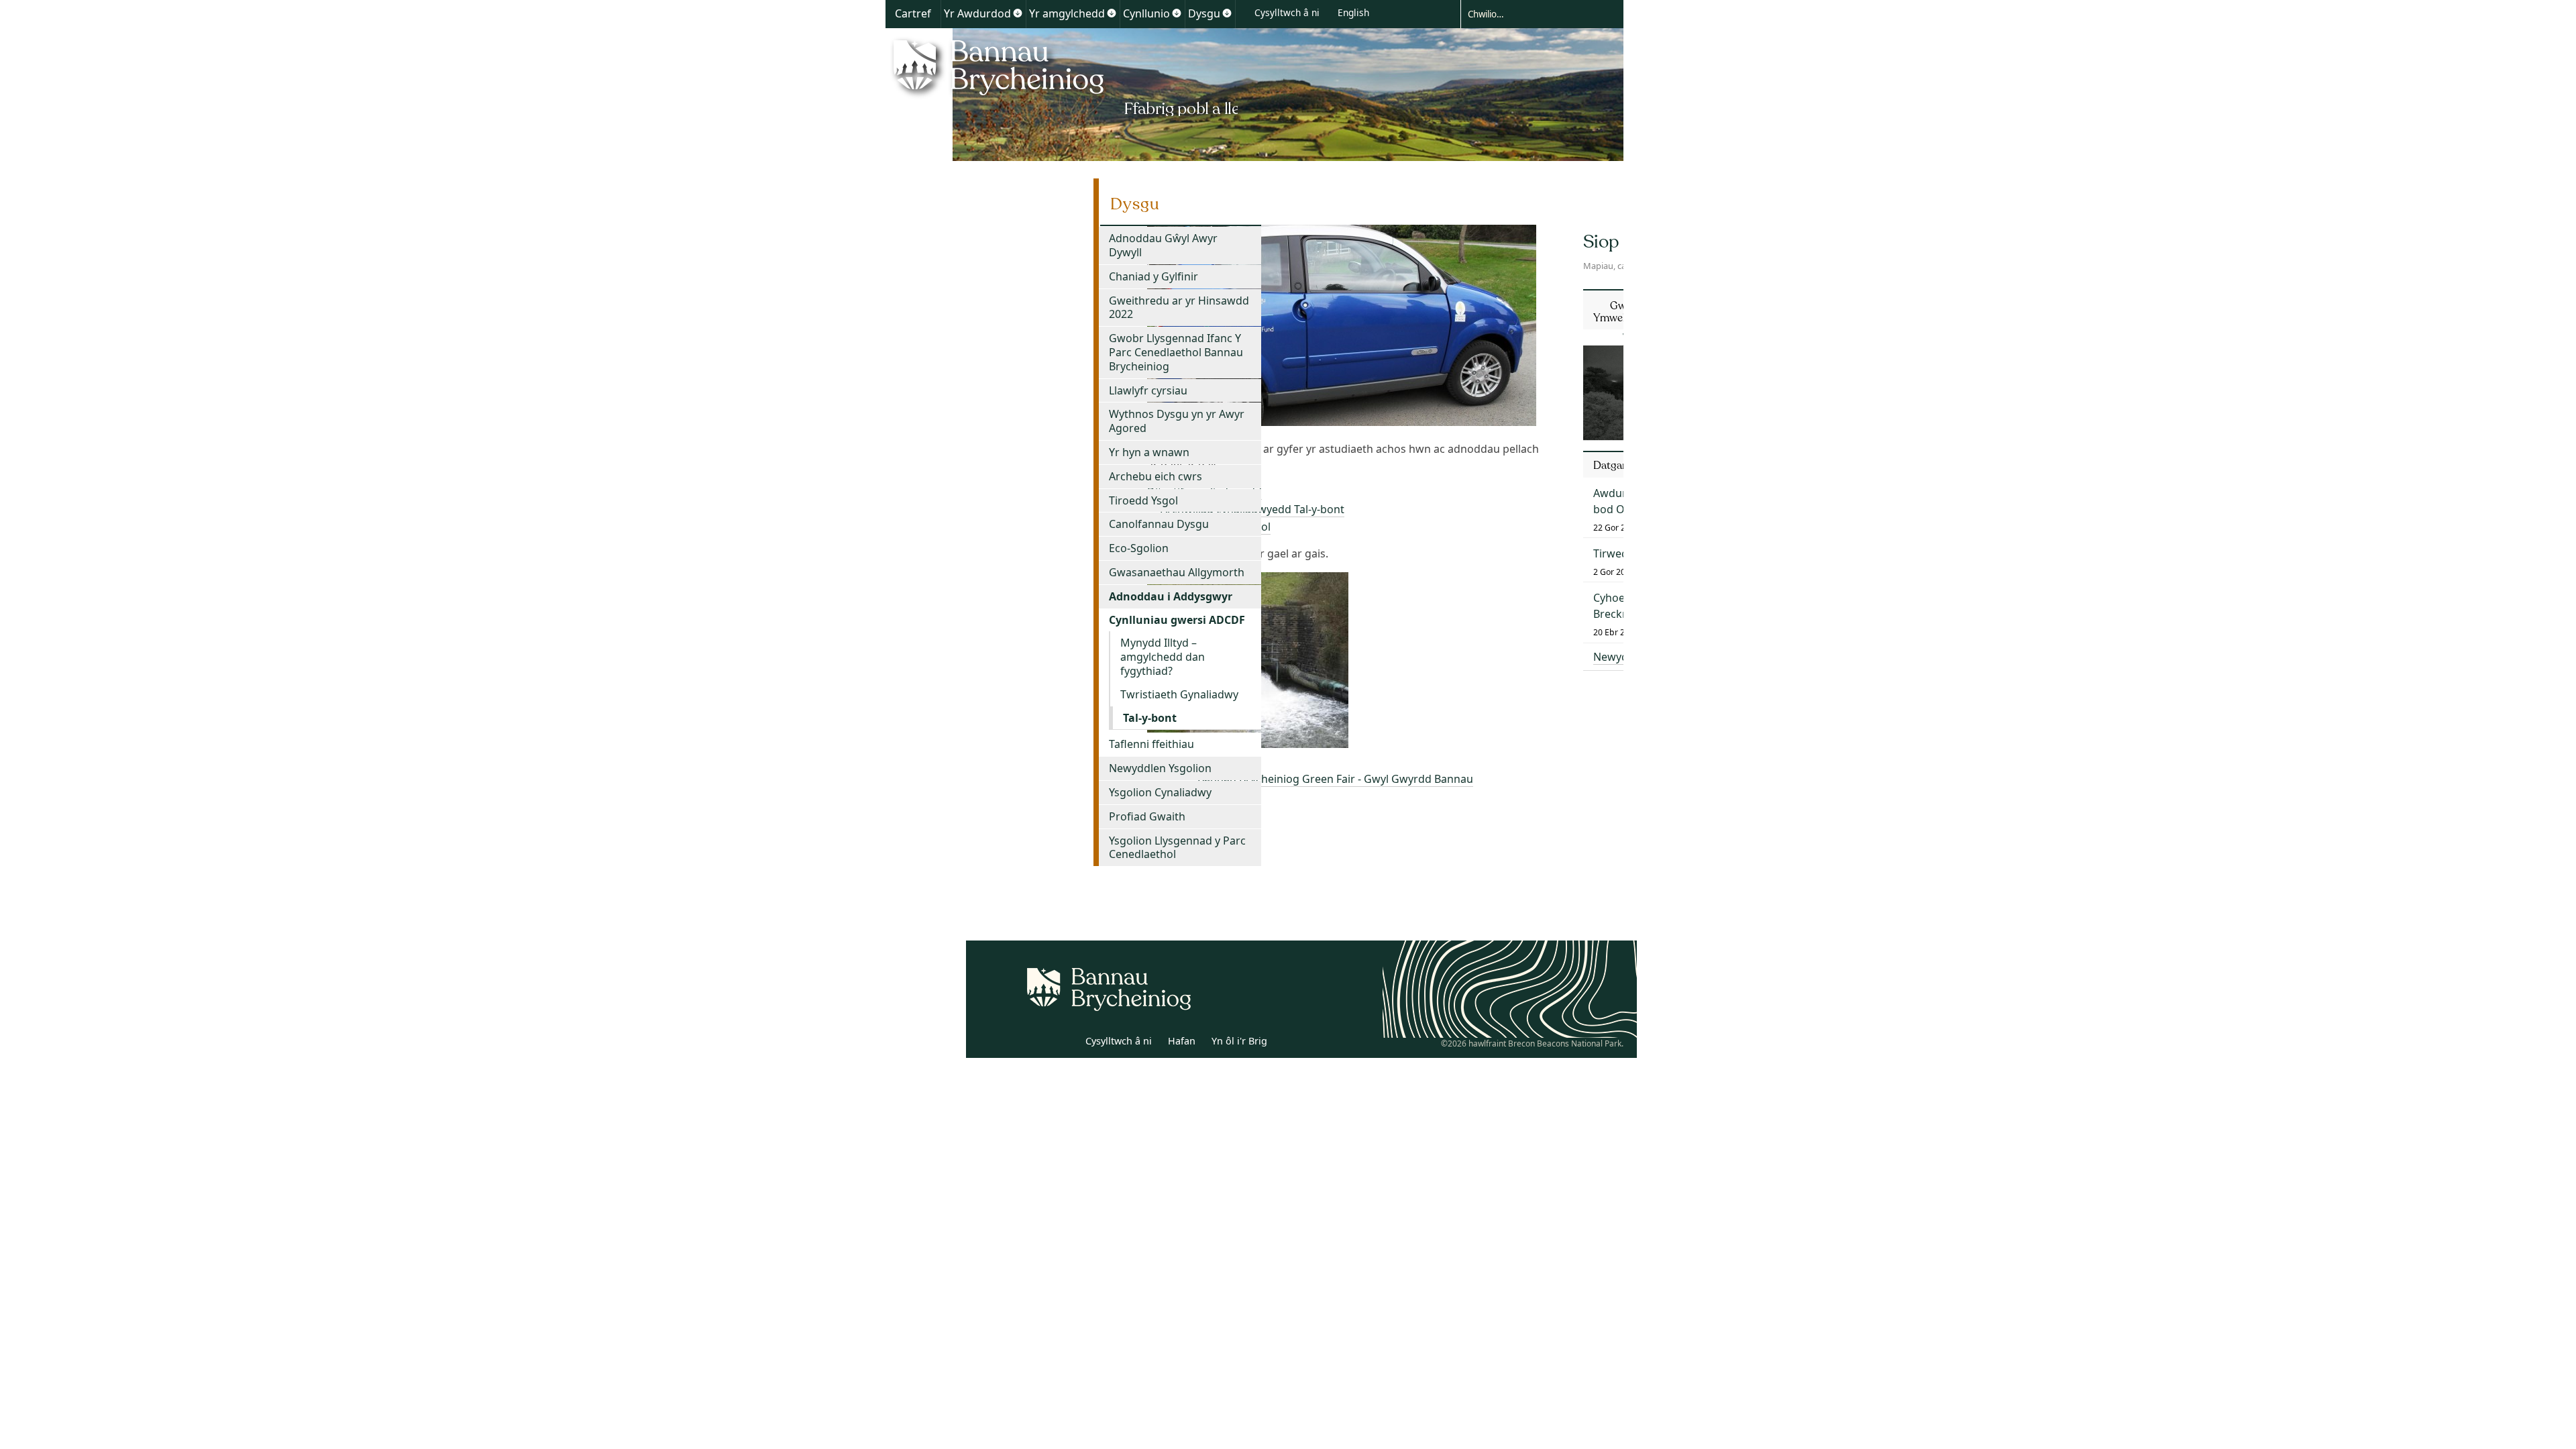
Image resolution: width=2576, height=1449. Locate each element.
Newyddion (1622, 657)
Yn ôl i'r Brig (1239, 1041)
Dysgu (1204, 13)
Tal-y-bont (1150, 718)
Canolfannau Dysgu (1159, 524)
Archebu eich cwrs (1156, 476)
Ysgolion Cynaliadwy (1160, 792)
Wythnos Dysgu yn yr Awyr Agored (1177, 421)
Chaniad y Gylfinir (1153, 276)
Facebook (1065, 1043)
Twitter (1035, 1043)
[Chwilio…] (1532, 13)
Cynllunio (1146, 13)
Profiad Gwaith (1147, 816)
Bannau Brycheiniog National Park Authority (1062, 76)
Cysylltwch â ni (1287, 12)
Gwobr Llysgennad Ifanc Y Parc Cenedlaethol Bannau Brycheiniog (1176, 352)
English (1353, 12)
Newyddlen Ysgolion (1160, 768)
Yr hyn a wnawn (1149, 452)
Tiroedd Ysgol (1143, 500)
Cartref (913, 13)
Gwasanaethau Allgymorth (1177, 572)
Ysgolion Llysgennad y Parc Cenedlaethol (1177, 848)
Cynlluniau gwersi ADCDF (1177, 620)
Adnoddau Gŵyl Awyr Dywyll (1163, 245)
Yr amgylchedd (1067, 13)
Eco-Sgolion (1139, 548)
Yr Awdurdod (977, 13)
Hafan (1182, 1041)
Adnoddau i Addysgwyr (1171, 596)
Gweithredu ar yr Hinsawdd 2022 (1179, 308)
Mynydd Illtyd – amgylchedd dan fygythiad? (1163, 657)
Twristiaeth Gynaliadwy (1179, 694)
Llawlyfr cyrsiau (1148, 390)
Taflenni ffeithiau (1151, 744)
